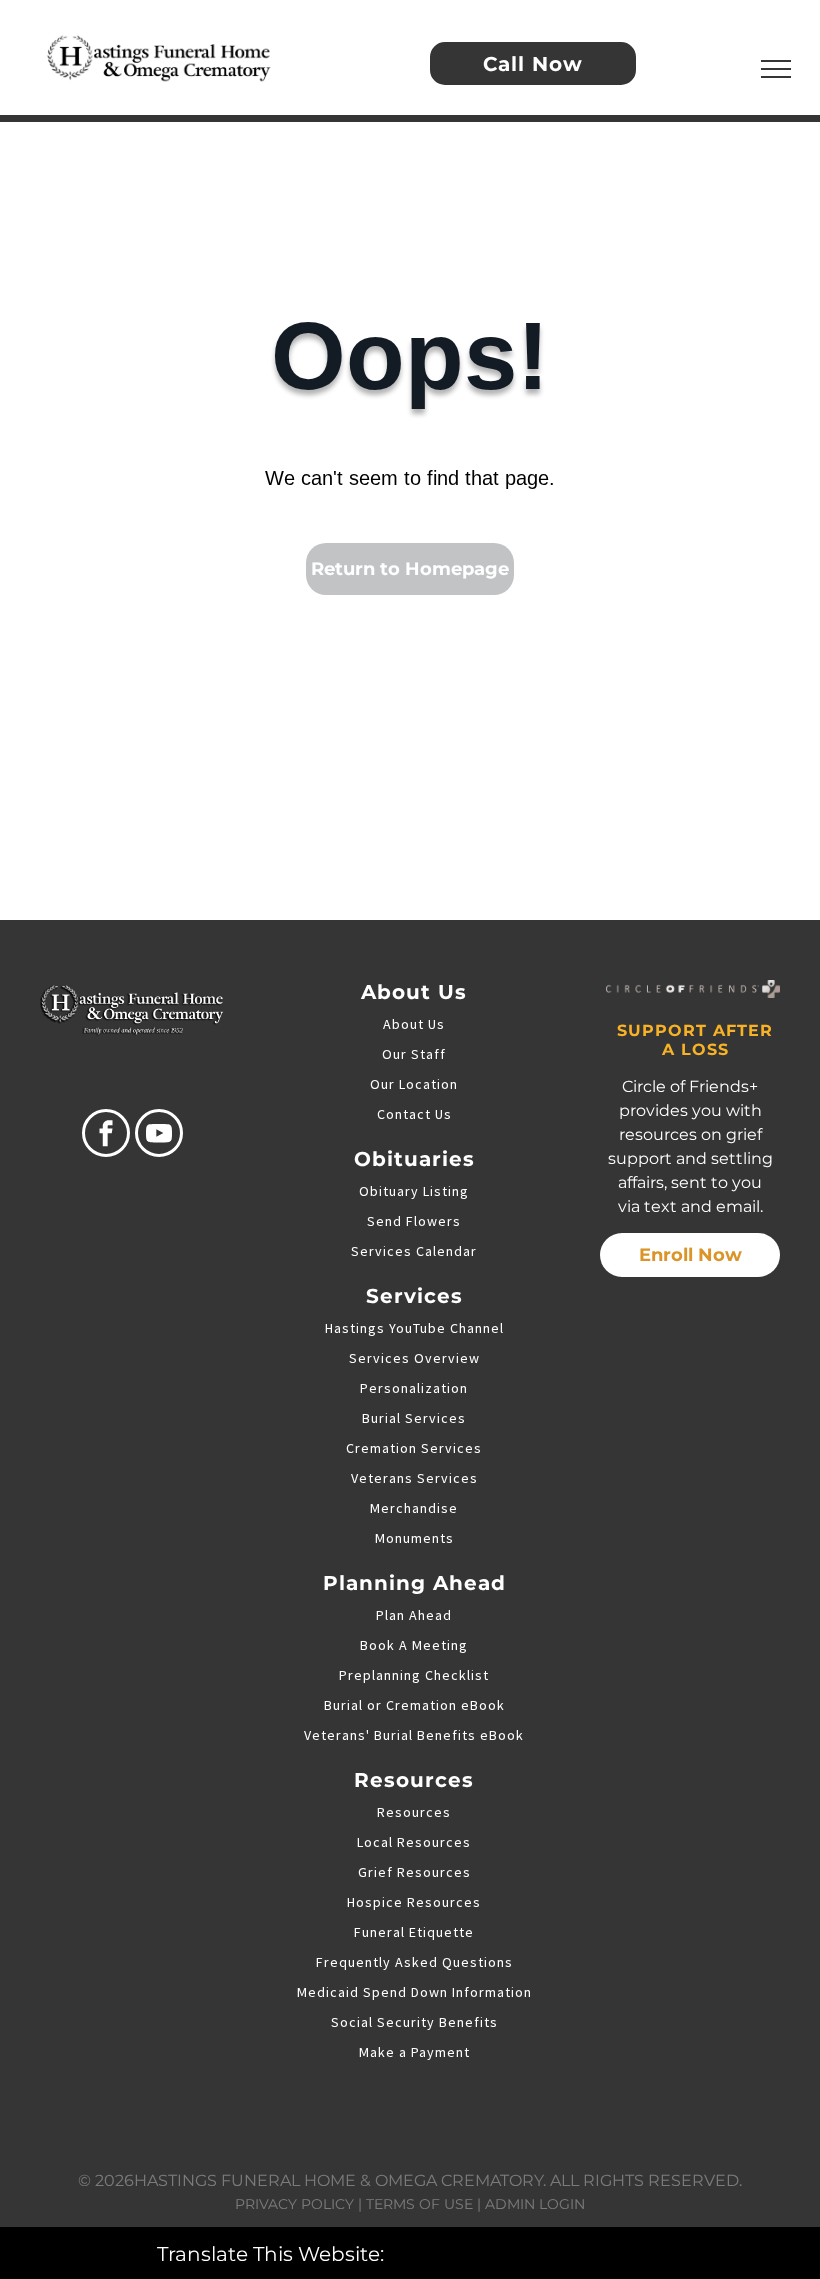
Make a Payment (414, 2052)
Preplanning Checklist (414, 1675)
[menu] (776, 69)
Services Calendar (414, 1251)
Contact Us (414, 1114)
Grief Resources (414, 1872)
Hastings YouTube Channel (414, 1328)
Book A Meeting (414, 1645)
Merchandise (414, 1508)
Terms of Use (419, 2204)
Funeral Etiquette (414, 1932)
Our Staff (414, 1054)
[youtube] (159, 1135)
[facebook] (106, 1135)
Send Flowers (414, 1221)
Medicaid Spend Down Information (414, 1992)
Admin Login (535, 2204)
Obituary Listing (414, 1191)
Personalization (414, 1388)
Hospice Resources (414, 1902)
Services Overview (414, 1358)
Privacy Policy (294, 2204)
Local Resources (414, 1842)
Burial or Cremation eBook (414, 1705)
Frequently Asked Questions (414, 1962)
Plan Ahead (414, 1615)
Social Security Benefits (414, 2022)
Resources (414, 1812)
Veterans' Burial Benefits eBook (414, 1735)
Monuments (414, 1538)
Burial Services (414, 1418)
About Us (414, 1024)
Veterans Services (414, 1478)
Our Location (414, 1084)
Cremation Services (414, 1448)
